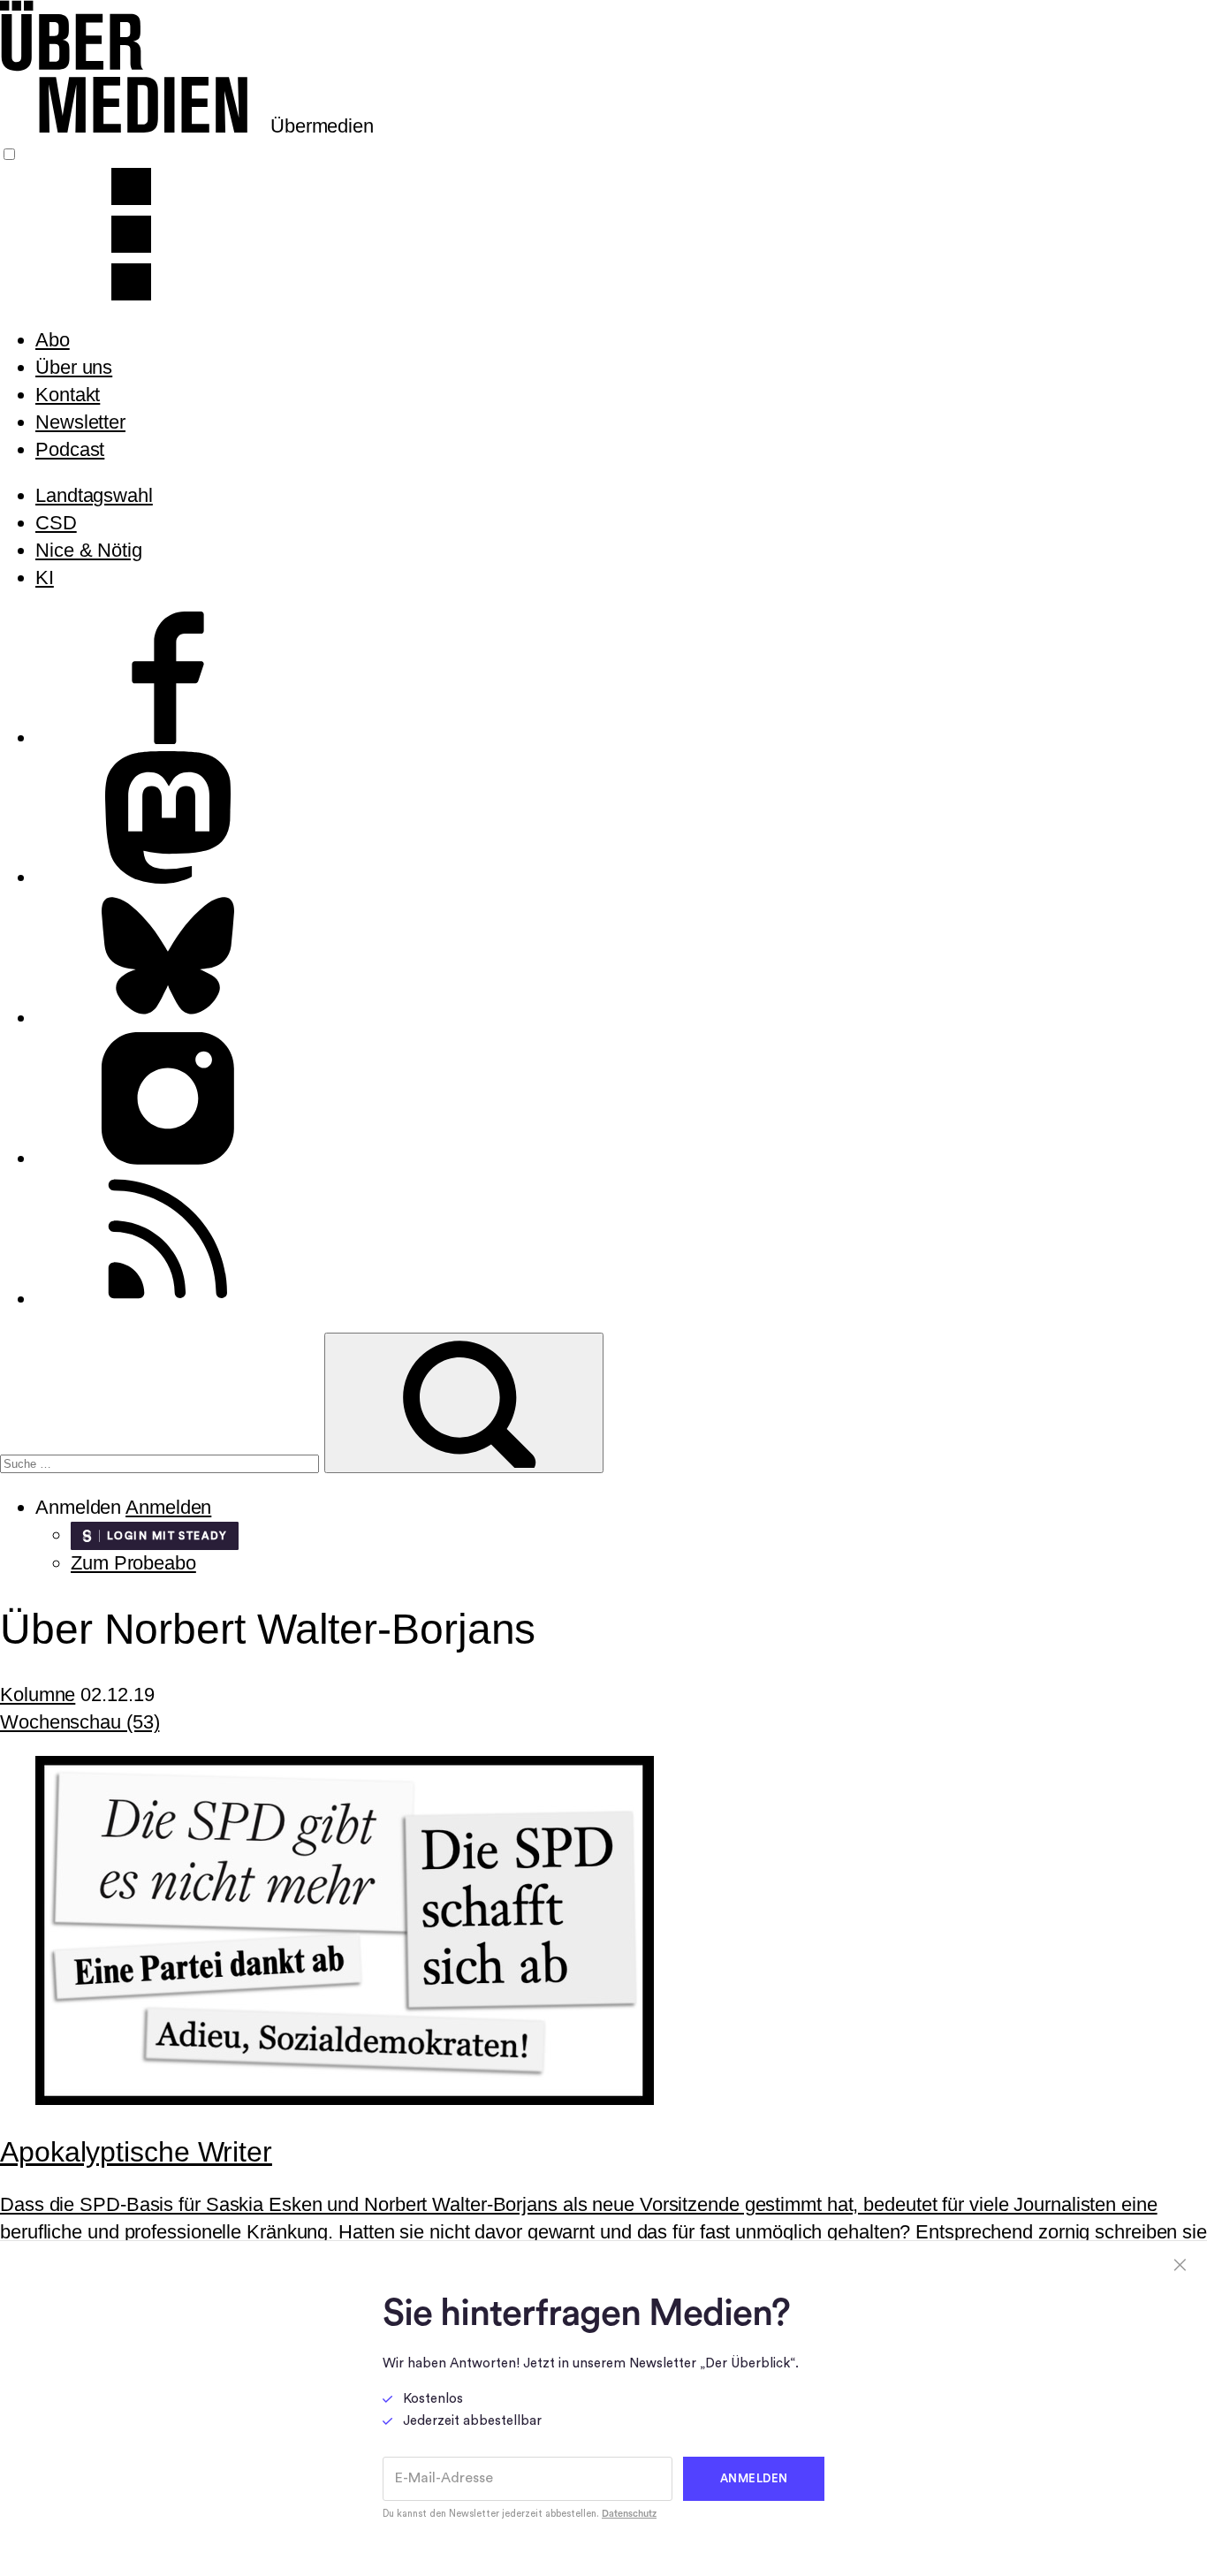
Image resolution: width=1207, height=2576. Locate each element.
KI (45, 578)
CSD (56, 523)
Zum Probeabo (133, 1563)
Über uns (74, 367)
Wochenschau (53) (80, 1722)
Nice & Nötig (89, 550)
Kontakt (68, 395)
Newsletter (80, 422)
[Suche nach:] (162, 1461)
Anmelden (168, 1507)
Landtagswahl (94, 495)
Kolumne (38, 1695)
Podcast (70, 449)
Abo (53, 340)
